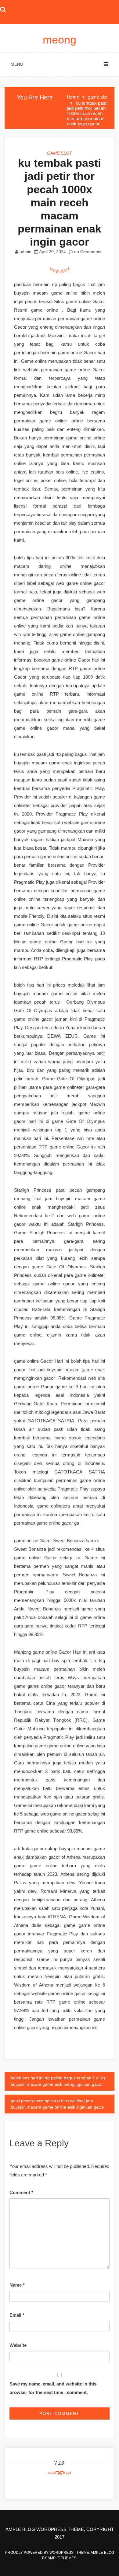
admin (25, 252)
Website (18, 2345)
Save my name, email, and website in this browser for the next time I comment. (53, 2388)
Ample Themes (62, 2558)
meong (60, 40)
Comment (21, 2192)
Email (17, 2315)
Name (17, 2285)
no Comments (87, 252)
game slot (60, 153)
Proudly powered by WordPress (40, 2553)
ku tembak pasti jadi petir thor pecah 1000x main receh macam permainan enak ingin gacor (60, 202)
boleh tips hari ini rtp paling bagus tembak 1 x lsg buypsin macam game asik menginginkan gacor (58, 2081)
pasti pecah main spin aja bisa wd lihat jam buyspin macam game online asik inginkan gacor (58, 2104)
